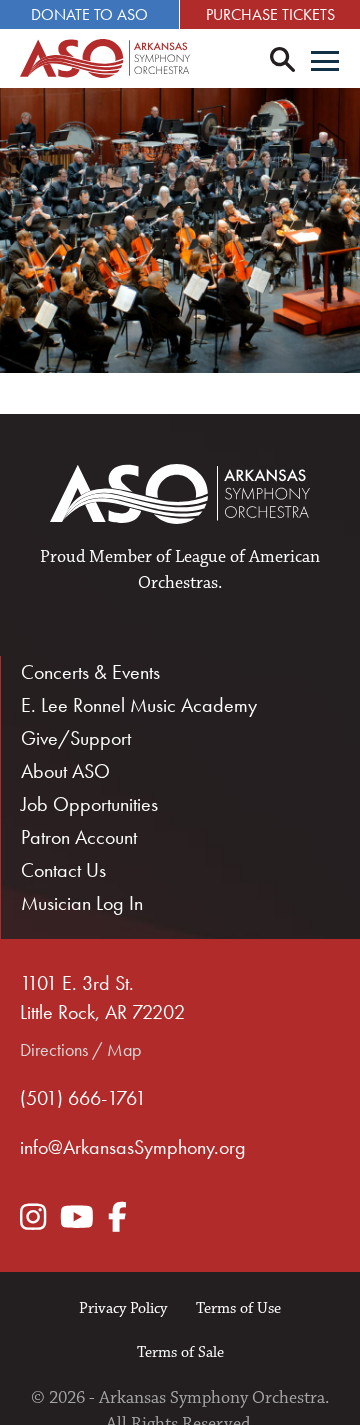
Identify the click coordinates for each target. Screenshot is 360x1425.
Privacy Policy (123, 1308)
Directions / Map (80, 1049)
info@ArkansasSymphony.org (133, 1147)
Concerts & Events (90, 672)
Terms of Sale (180, 1352)
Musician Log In (82, 903)
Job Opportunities (89, 804)
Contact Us (63, 870)
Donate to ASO (89, 14)
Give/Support (76, 738)
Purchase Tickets (270, 14)
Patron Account (79, 837)
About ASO (65, 771)
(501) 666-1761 (83, 1098)
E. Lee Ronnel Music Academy (139, 705)
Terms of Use (238, 1308)
